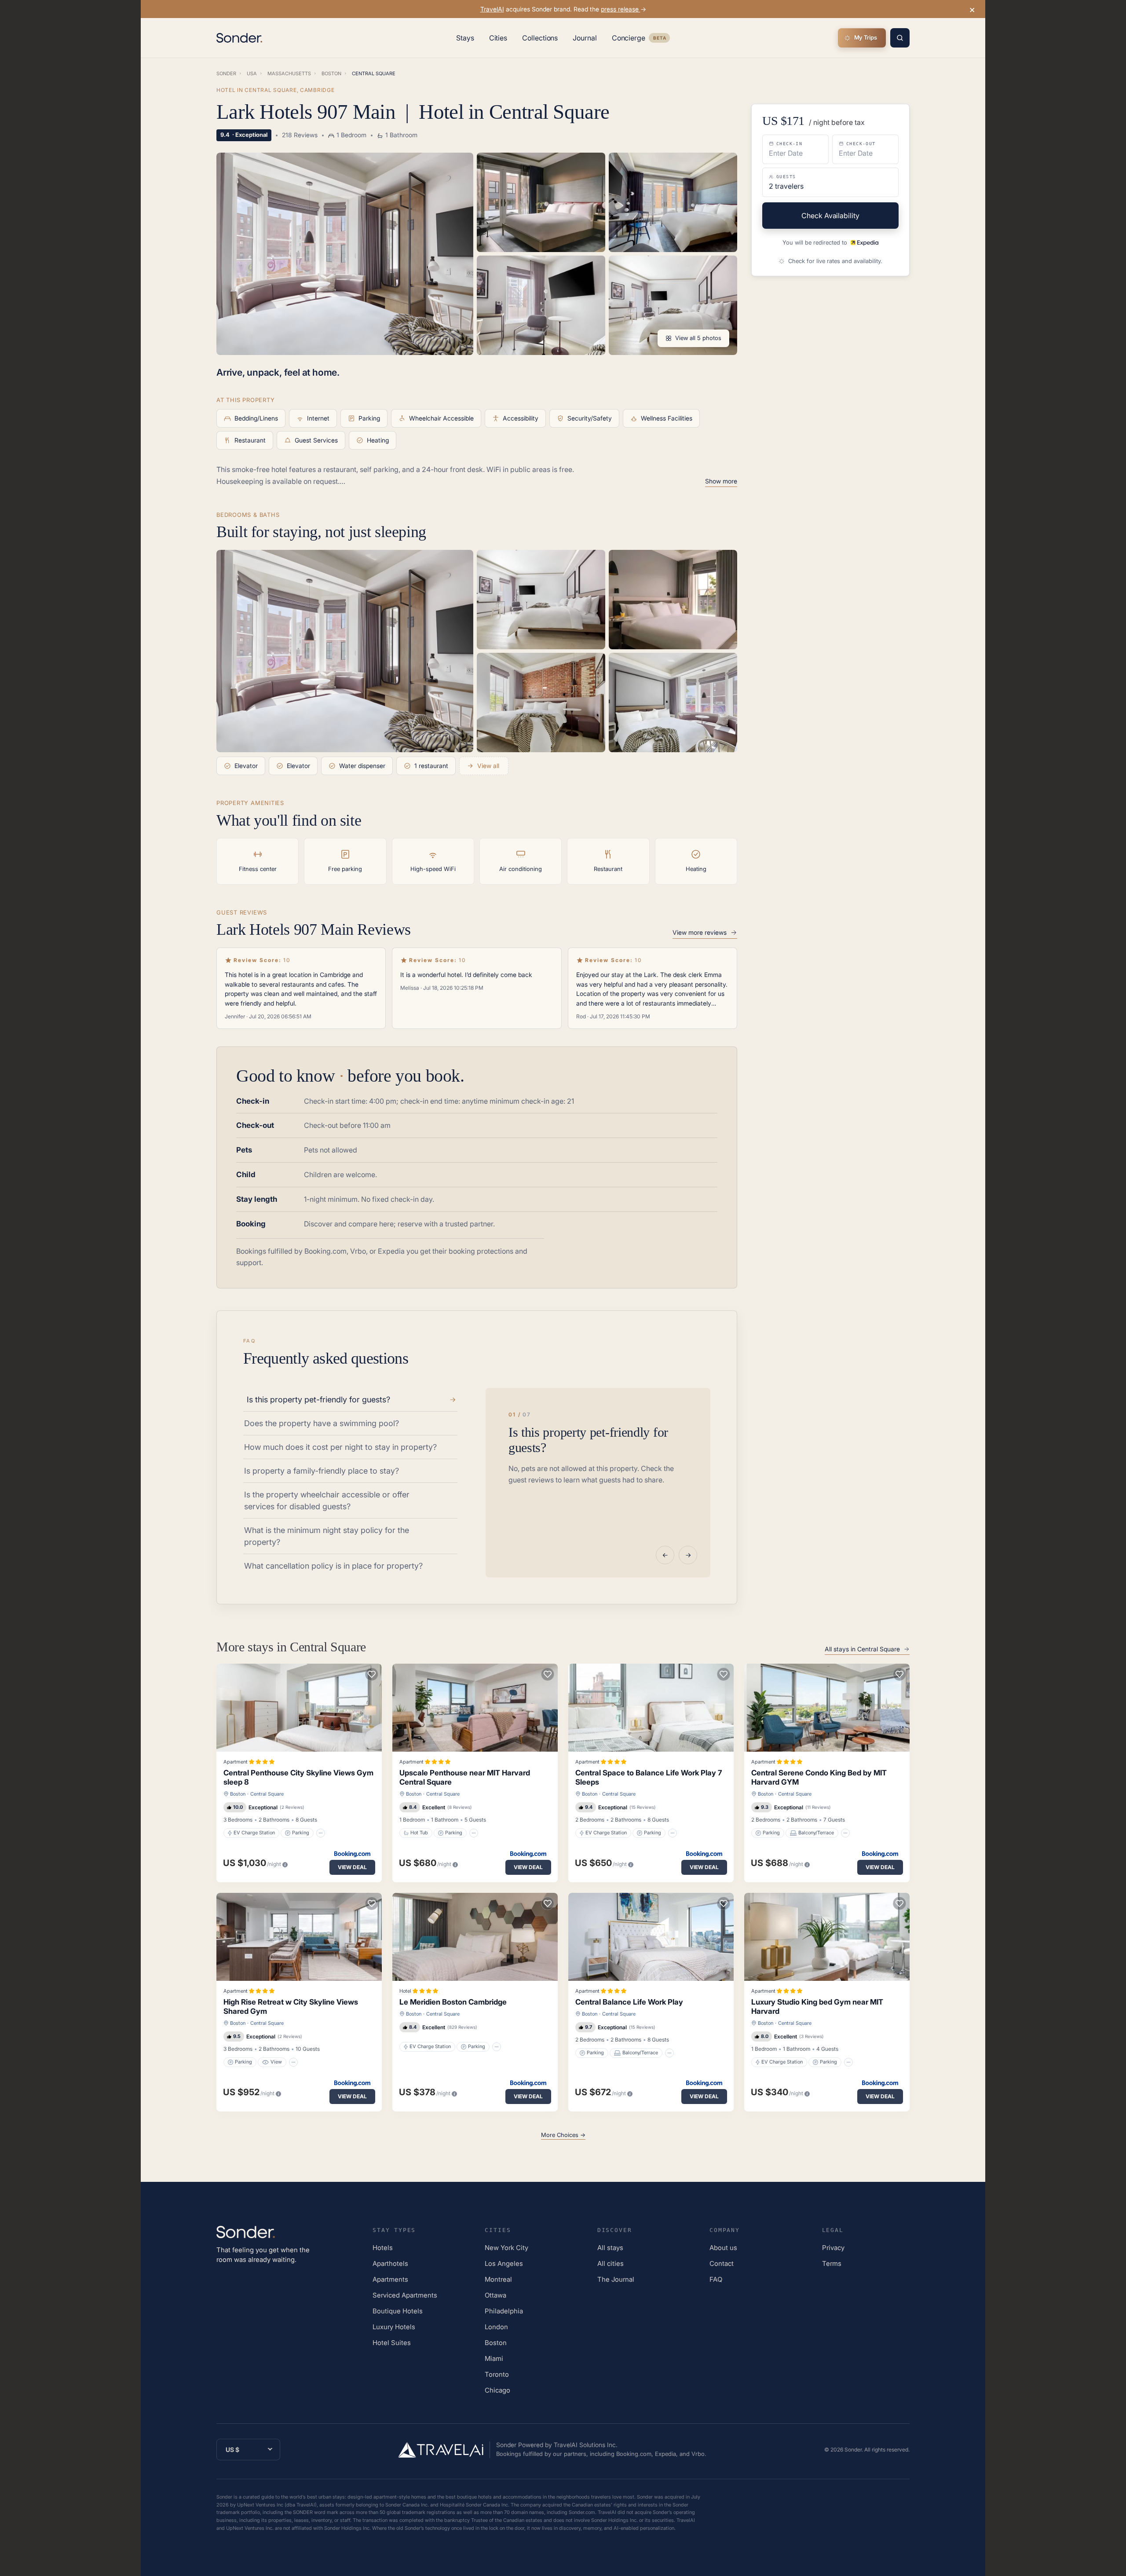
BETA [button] (659, 39)
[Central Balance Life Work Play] (651, 1937)
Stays (465, 38)
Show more (721, 481)
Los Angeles (504, 2263)
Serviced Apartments (405, 2295)
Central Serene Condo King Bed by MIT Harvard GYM (819, 1777)
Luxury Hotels (394, 2327)
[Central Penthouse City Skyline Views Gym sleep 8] (299, 1708)
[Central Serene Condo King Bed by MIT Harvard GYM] (827, 1708)
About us (723, 2248)
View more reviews (700, 932)
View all (488, 766)
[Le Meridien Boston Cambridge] (475, 1937)
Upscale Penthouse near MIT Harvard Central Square (465, 1777)
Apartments (390, 2279)
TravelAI (492, 9)
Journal (585, 38)
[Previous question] (665, 1555)
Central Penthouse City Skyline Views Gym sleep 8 (298, 1777)
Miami (494, 2358)
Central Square (267, 1794)
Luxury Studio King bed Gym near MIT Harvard (817, 2007)
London (496, 2327)
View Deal (352, 1867)
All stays (610, 2248)
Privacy (833, 2248)
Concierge (641, 40)
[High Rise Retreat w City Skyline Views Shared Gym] (299, 1937)
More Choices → (563, 2135)
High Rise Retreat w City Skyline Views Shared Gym (291, 2007)
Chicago (497, 2390)
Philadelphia (504, 2311)
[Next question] (688, 1555)
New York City (506, 2248)
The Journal (616, 2279)
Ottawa (495, 2295)
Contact (722, 2263)
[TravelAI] (444, 2450)
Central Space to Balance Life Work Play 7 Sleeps (649, 1777)
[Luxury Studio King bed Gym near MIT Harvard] (827, 1937)
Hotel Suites (392, 2343)
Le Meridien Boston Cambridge (453, 2002)
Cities (498, 38)
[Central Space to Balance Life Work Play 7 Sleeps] (651, 1708)
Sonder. (854, 2450)
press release (621, 9)
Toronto (497, 2374)
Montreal (498, 2279)
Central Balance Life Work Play (629, 2002)
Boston (238, 1794)
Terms (832, 2263)
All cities (611, 2263)
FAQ (716, 2279)
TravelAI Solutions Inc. (586, 2445)
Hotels (383, 2248)
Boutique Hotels (398, 2311)
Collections (540, 38)
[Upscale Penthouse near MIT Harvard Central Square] (475, 1708)
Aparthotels (390, 2263)
